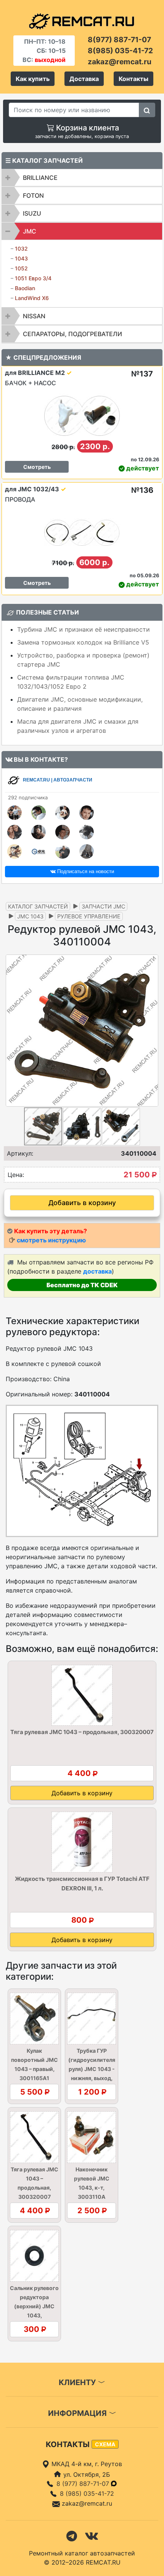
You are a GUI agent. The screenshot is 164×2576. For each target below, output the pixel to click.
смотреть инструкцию (51, 1240)
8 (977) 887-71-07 (84, 2484)
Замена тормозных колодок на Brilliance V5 (83, 642)
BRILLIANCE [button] (40, 178)
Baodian (25, 288)
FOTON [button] (33, 195)
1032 (21, 249)
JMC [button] (30, 231)
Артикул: (20, 1153)
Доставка (84, 79)
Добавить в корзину (82, 1203)
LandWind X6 (32, 298)
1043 (21, 258)
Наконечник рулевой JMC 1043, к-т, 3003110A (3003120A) (92, 2188)
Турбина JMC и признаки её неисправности (84, 629)
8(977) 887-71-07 (119, 40)
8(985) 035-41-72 (120, 51)
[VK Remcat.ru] (92, 2535)
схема (105, 2444)
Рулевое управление (89, 916)
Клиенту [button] (78, 2382)
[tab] (82, 178)
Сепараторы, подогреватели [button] (72, 334)
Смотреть (37, 467)
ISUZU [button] (32, 213)
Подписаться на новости (85, 871)
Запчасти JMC (103, 906)
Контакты (133, 79)
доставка (97, 1271)
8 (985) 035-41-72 (87, 2493)
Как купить (33, 79)
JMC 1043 (30, 916)
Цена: (16, 1175)
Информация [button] (78, 2413)
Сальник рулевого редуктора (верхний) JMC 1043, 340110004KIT (34, 2306)
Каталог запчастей (38, 906)
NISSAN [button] (34, 316)
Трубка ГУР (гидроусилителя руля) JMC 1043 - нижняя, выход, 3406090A (92, 2069)
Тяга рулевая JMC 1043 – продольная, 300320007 (82, 1732)
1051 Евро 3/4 (33, 278)
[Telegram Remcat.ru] (72, 2535)
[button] (151, 1031)
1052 (21, 268)
